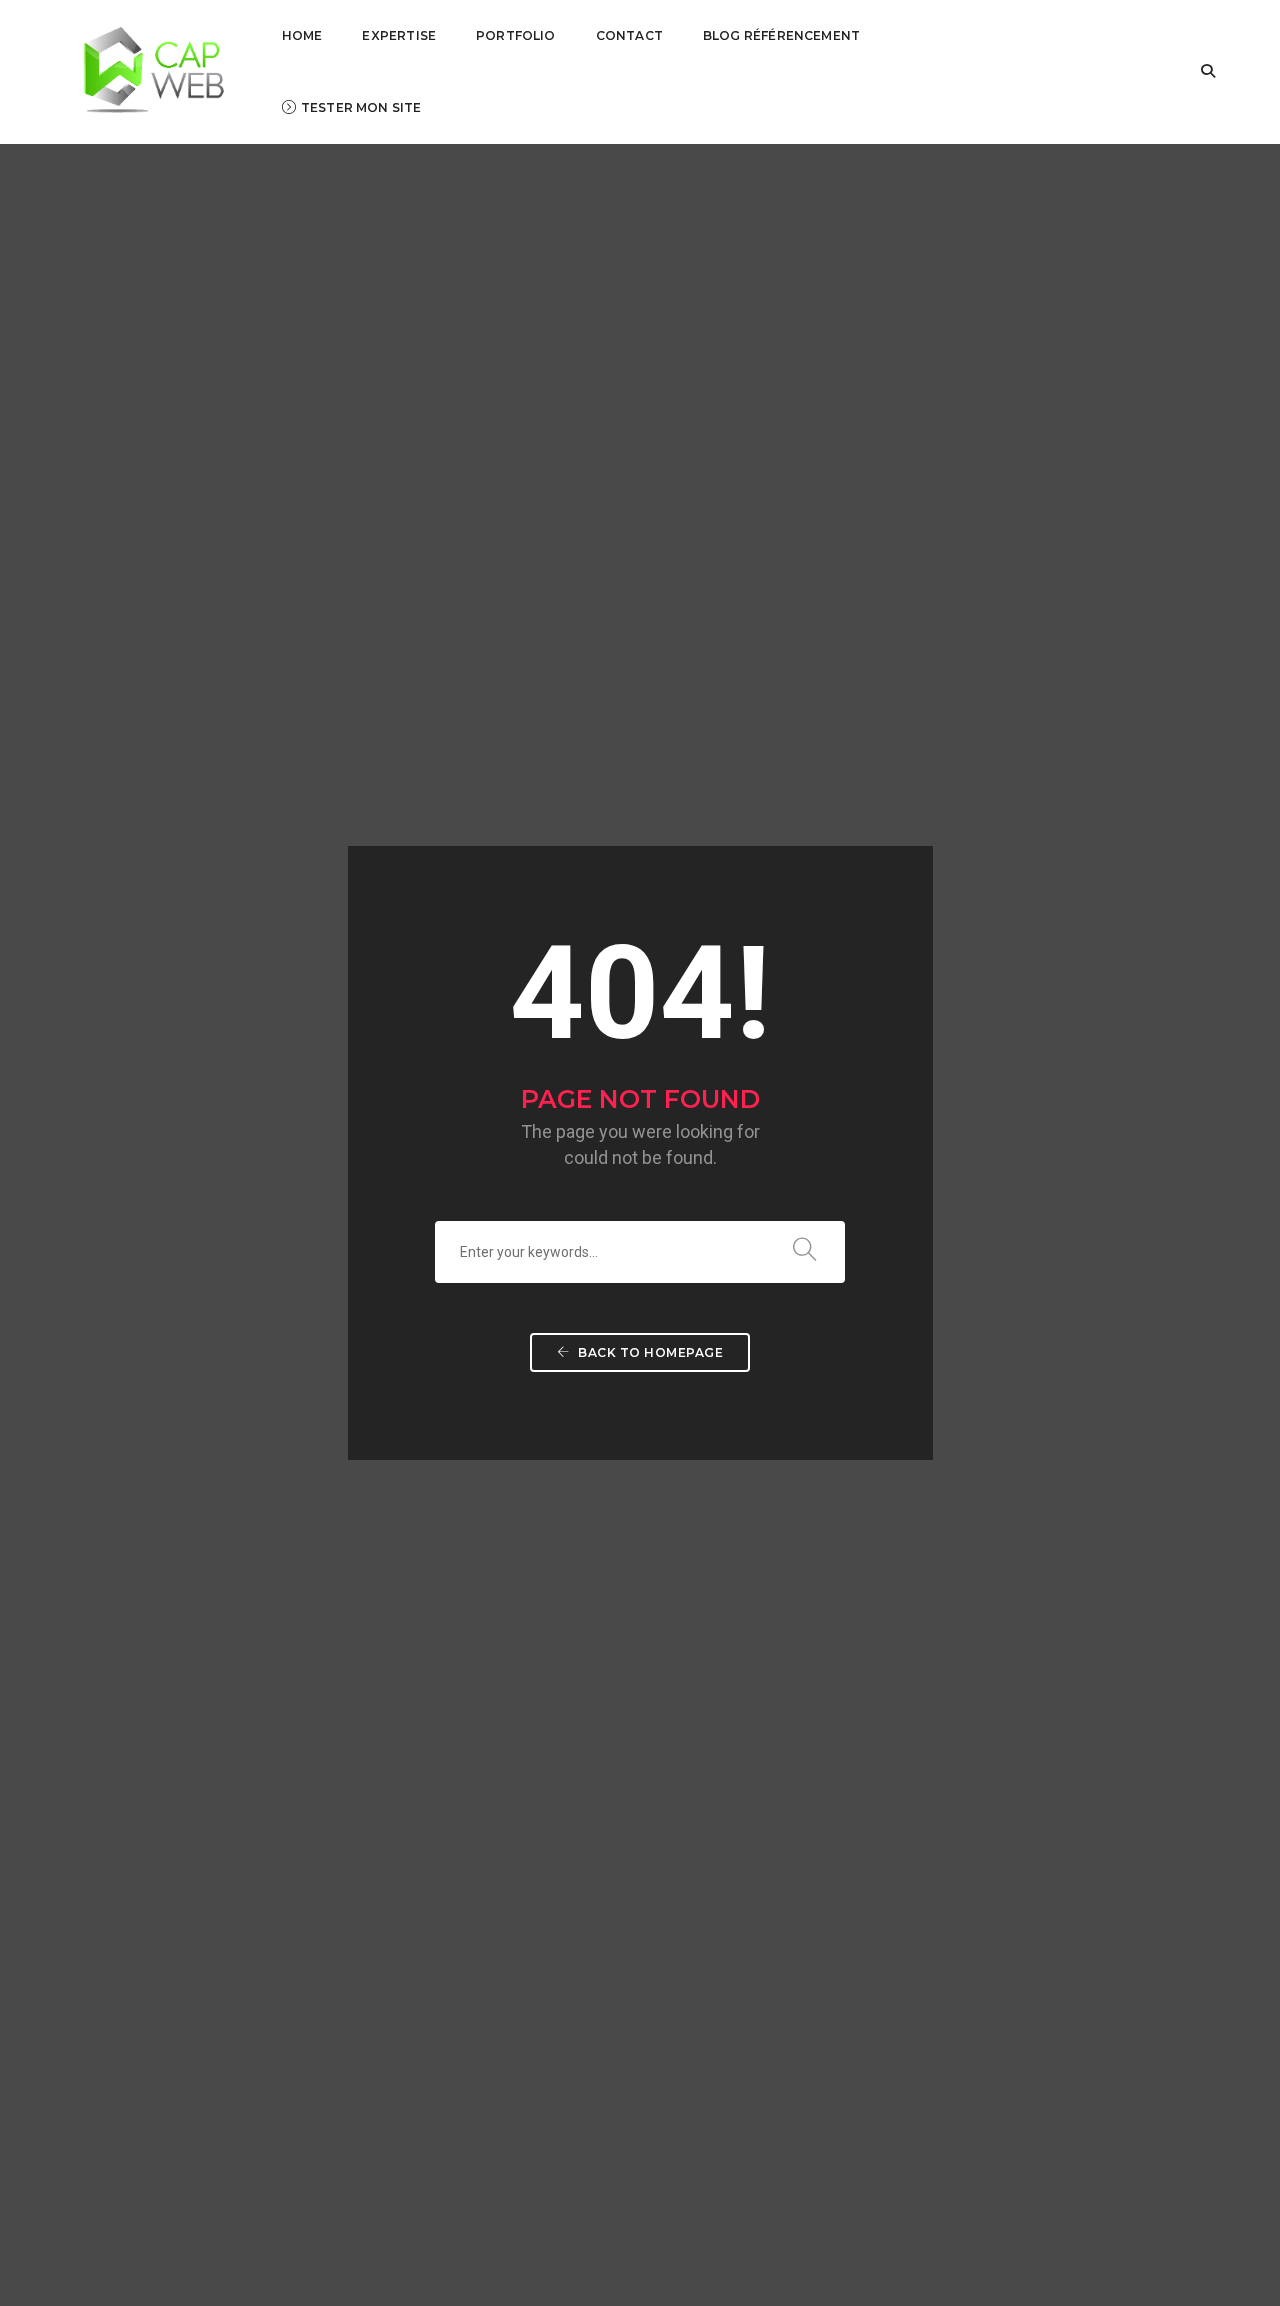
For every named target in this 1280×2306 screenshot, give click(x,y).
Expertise (399, 35)
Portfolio (516, 35)
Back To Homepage (649, 1352)
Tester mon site (361, 107)
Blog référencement (781, 35)
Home (302, 35)
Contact (629, 35)
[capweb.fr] (145, 71)
